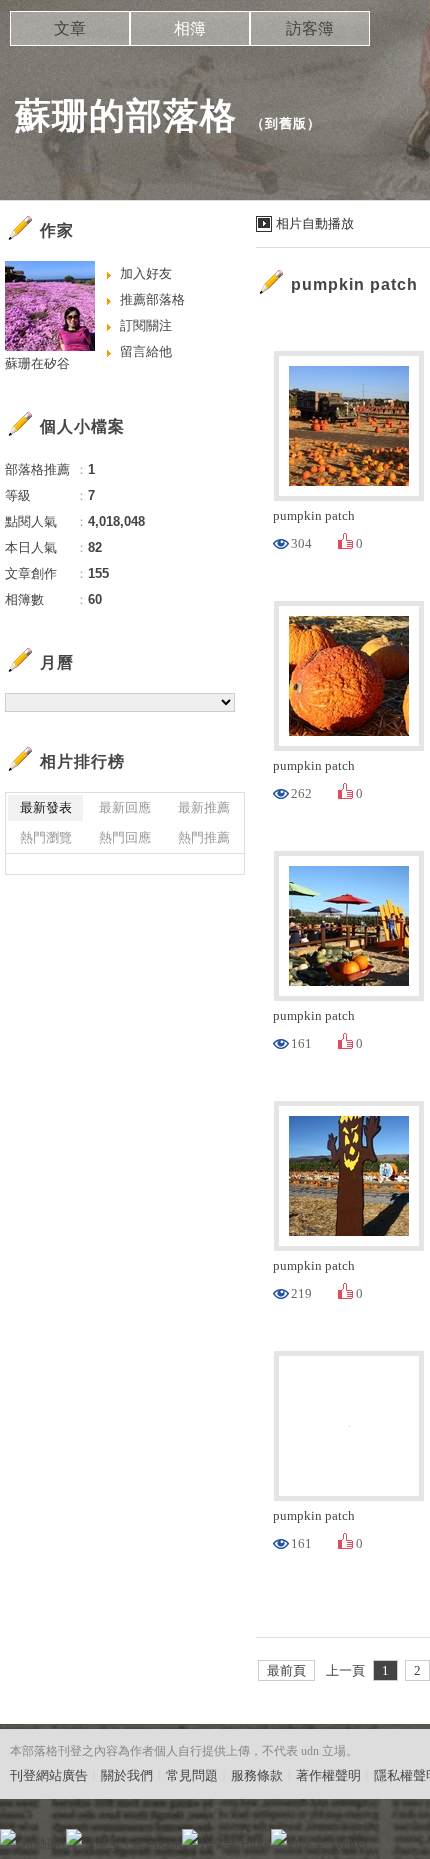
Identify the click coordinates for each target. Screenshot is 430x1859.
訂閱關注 (146, 325)
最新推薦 (204, 807)
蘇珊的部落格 (126, 115)
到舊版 (286, 123)
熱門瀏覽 (46, 837)
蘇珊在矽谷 (37, 363)
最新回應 (125, 807)
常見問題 (192, 1775)
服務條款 (257, 1775)
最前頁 (286, 1670)
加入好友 (146, 273)
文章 (70, 28)
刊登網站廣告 (49, 1775)
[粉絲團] (8, 1837)
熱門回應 (125, 837)
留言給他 (146, 351)
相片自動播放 (315, 223)
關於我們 (127, 1775)
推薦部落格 (152, 299)
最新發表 (46, 807)
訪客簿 (310, 28)
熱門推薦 (204, 837)
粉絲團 (40, 1843)
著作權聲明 (328, 1775)
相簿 (190, 28)
